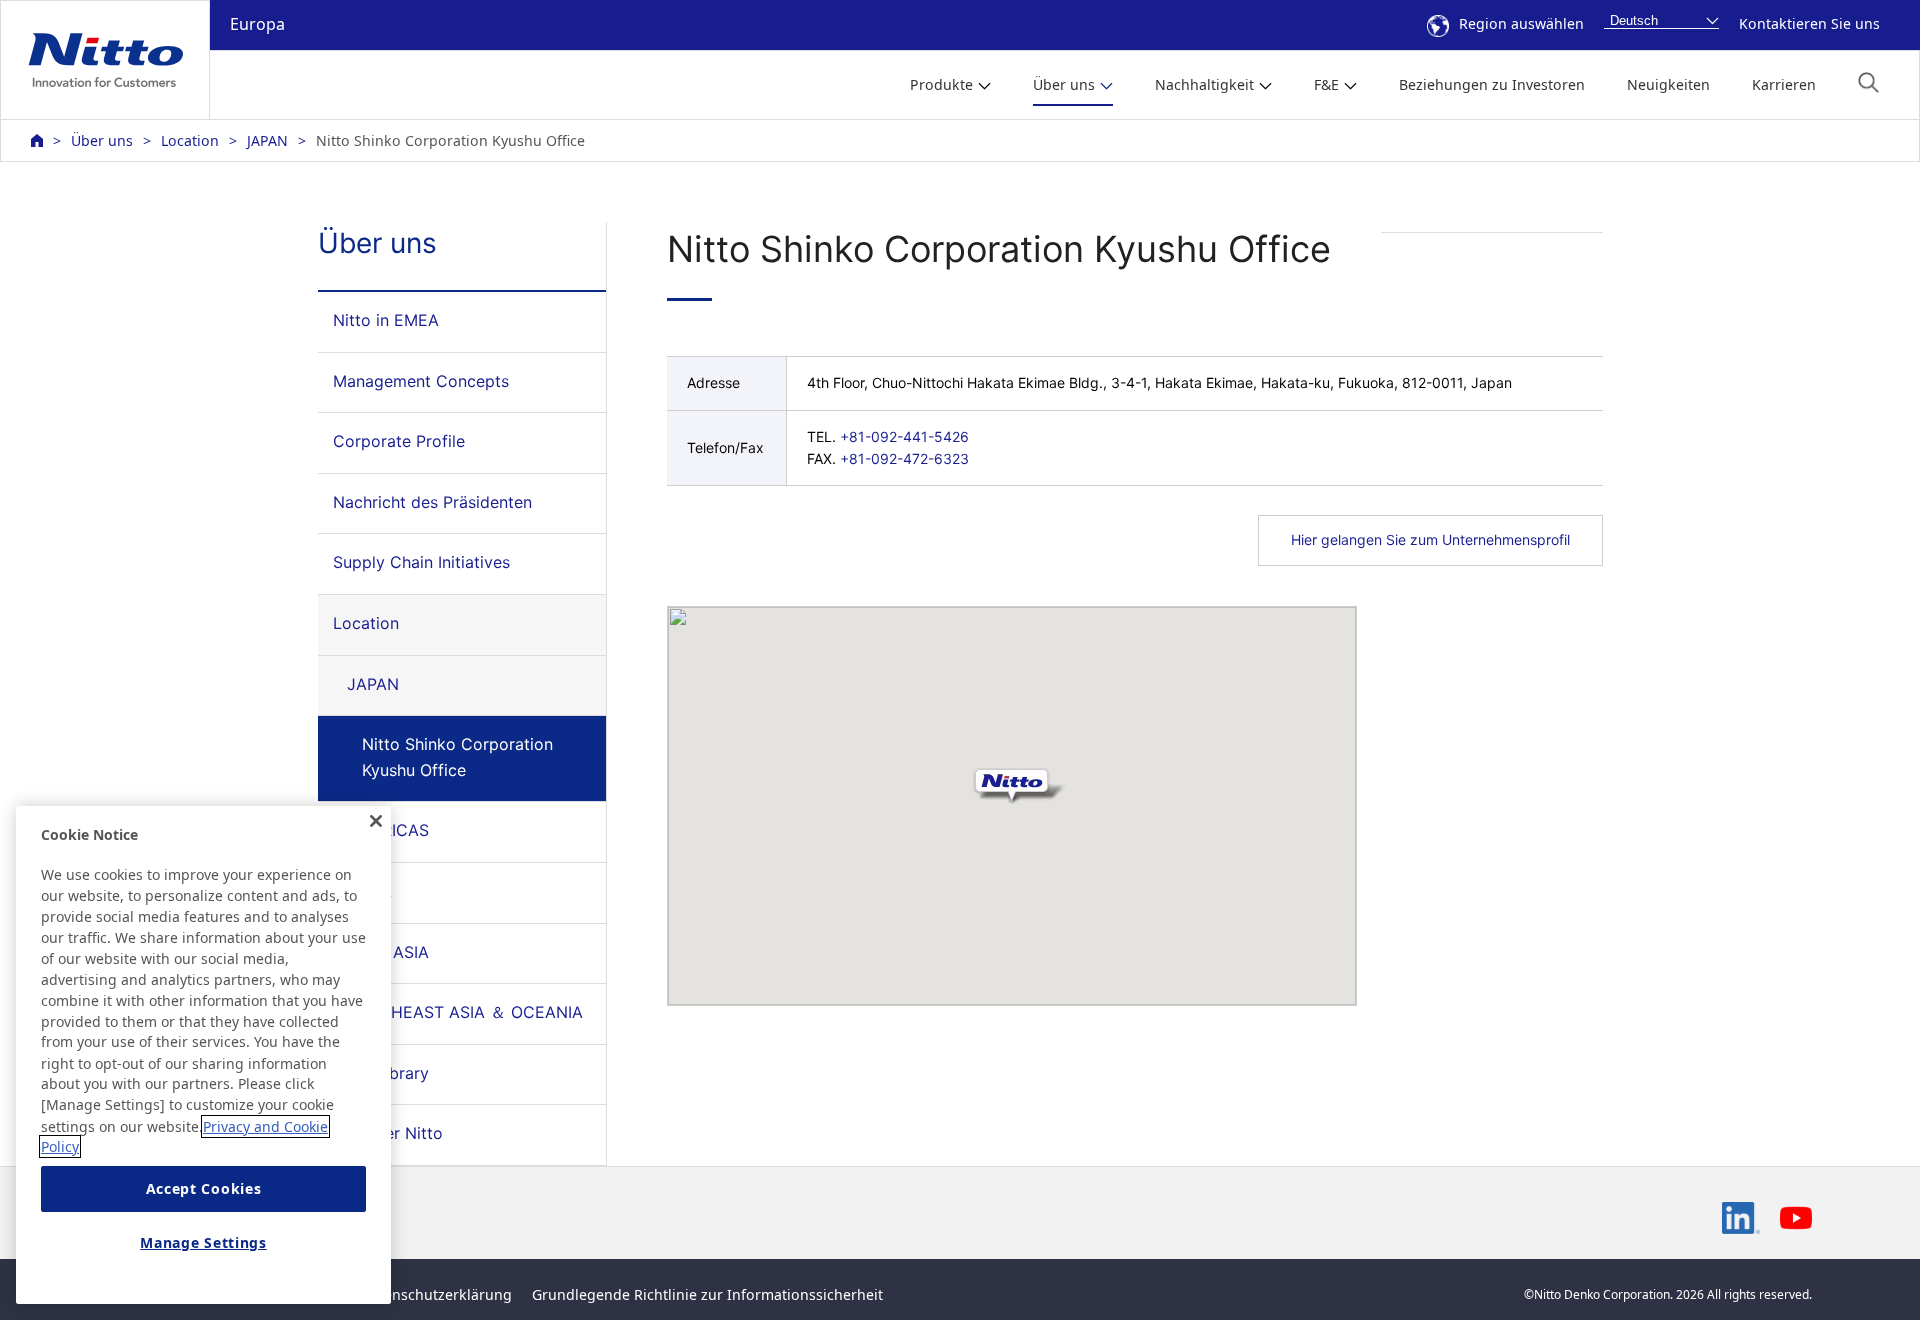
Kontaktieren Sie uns (1809, 23)
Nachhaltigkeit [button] (1204, 84)
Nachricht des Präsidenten (432, 502)
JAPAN (267, 140)
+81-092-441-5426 (904, 436)
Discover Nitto (388, 1133)
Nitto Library (381, 1073)
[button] (1868, 82)
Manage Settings (203, 1242)
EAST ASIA (388, 952)
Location (190, 140)
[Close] (376, 821)
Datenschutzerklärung (436, 1294)
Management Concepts (421, 381)
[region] (203, 1055)
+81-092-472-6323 (904, 458)
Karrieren (1784, 84)
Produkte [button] (941, 84)
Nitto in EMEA (386, 320)
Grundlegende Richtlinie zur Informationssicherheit (707, 1294)
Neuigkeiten (1668, 84)
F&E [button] (1326, 84)
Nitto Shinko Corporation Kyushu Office (457, 757)
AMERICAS (388, 830)
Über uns (102, 140)
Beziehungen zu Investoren (1492, 84)
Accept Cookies (204, 1188)
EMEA (369, 891)
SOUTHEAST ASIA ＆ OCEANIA (465, 1012)
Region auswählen (1521, 23)
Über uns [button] (1064, 84)
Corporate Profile (399, 441)
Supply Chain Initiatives (421, 562)
